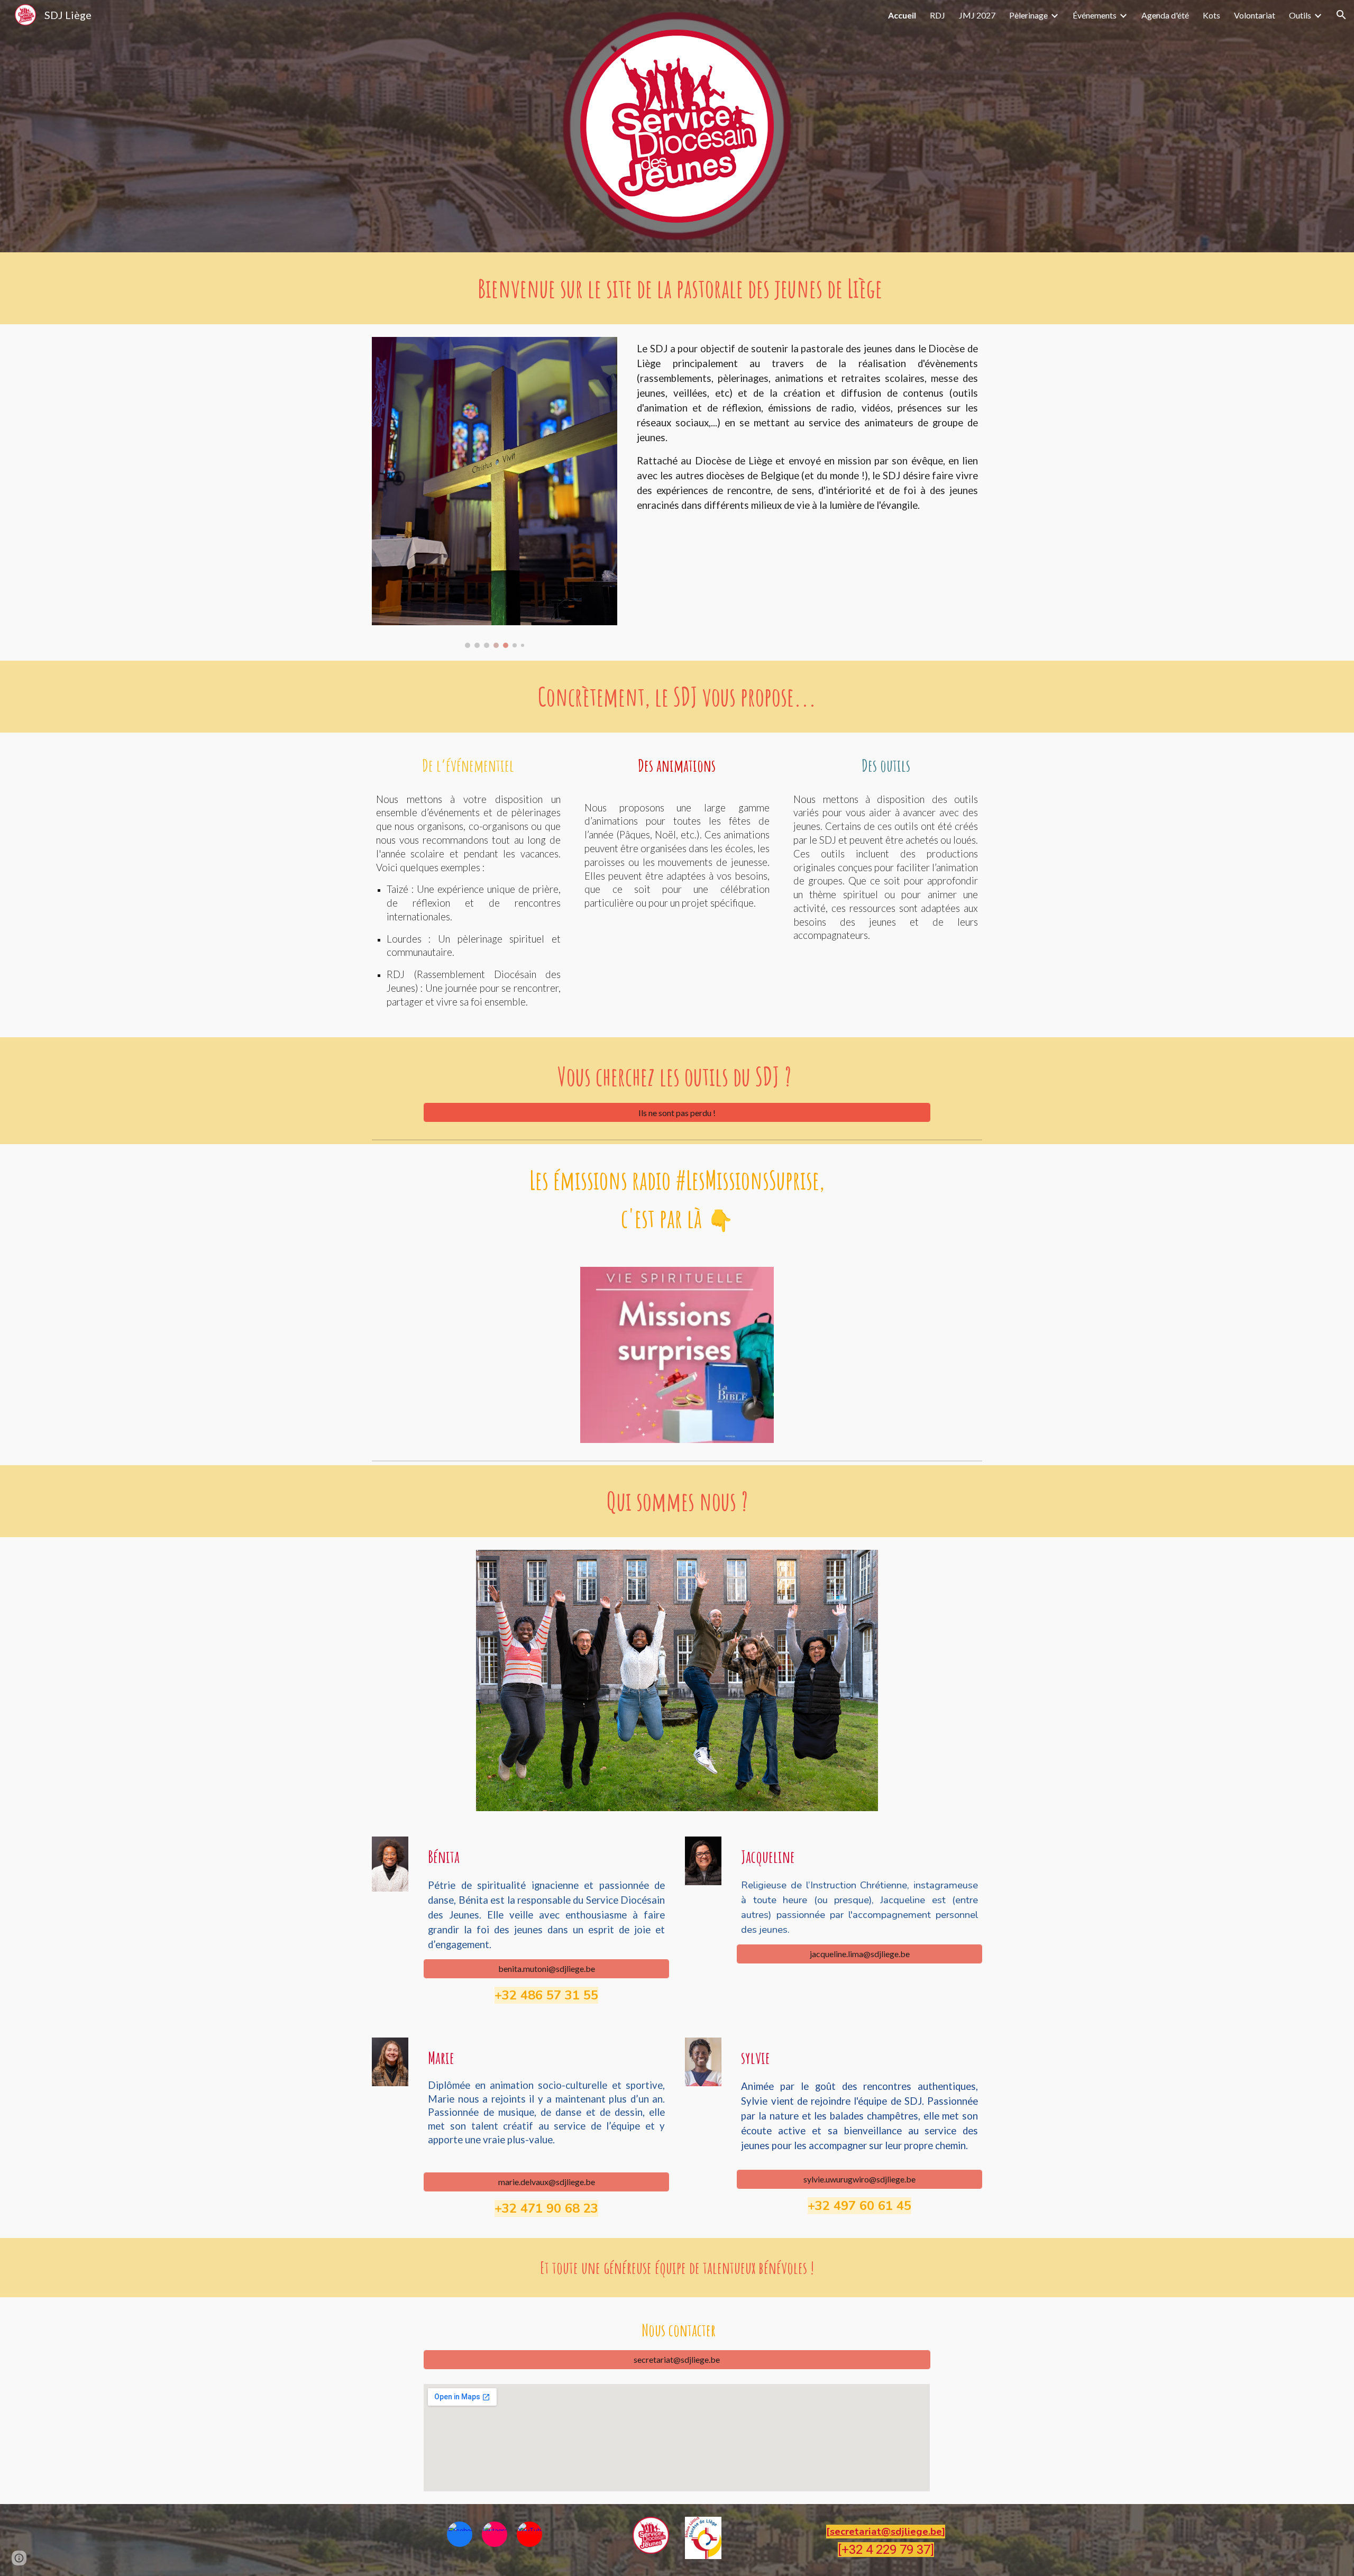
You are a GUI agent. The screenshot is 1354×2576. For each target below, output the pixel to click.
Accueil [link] (902, 15)
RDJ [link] (937, 15)
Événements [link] (1095, 15)
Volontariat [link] (1255, 15)
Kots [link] (1211, 15)
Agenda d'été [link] (1165, 15)
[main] (677, 288)
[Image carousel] (495, 492)
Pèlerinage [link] (1028, 15)
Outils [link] (1300, 15)
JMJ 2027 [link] (977, 15)
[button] (1341, 15)
